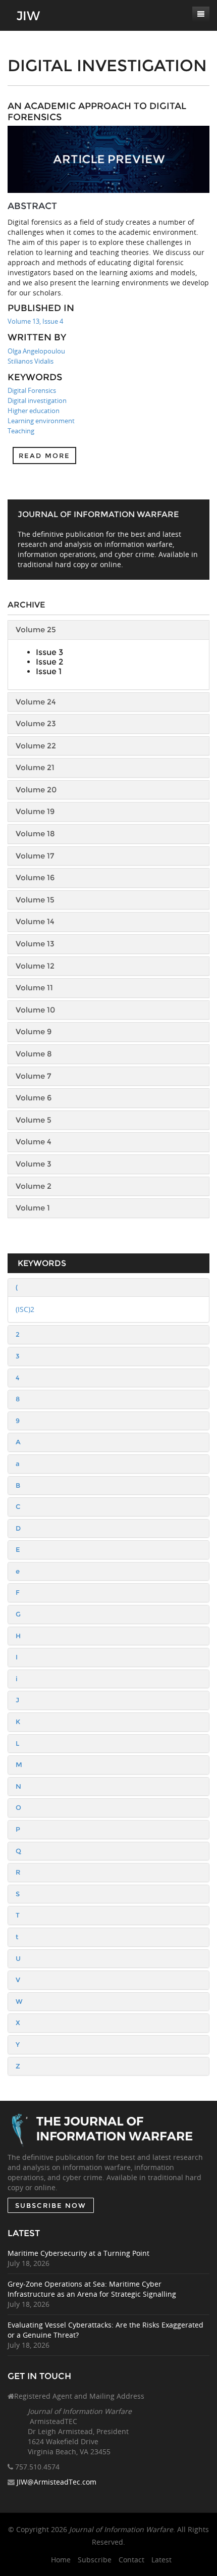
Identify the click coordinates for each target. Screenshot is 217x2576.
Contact (131, 2560)
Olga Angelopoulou (36, 351)
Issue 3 (49, 652)
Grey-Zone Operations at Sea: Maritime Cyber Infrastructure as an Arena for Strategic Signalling (92, 2289)
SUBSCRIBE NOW (51, 2205)
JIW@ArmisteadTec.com (57, 2482)
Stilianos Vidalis (31, 361)
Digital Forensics (32, 390)
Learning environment (41, 421)
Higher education (34, 411)
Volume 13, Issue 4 (35, 321)
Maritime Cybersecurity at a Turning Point (78, 2253)
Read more (44, 456)
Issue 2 (49, 662)
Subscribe (95, 2560)
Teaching (21, 431)
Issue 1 (49, 671)
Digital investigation (37, 400)
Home (61, 2560)
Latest (161, 2560)
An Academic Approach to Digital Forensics (97, 112)
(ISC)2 (25, 1309)
